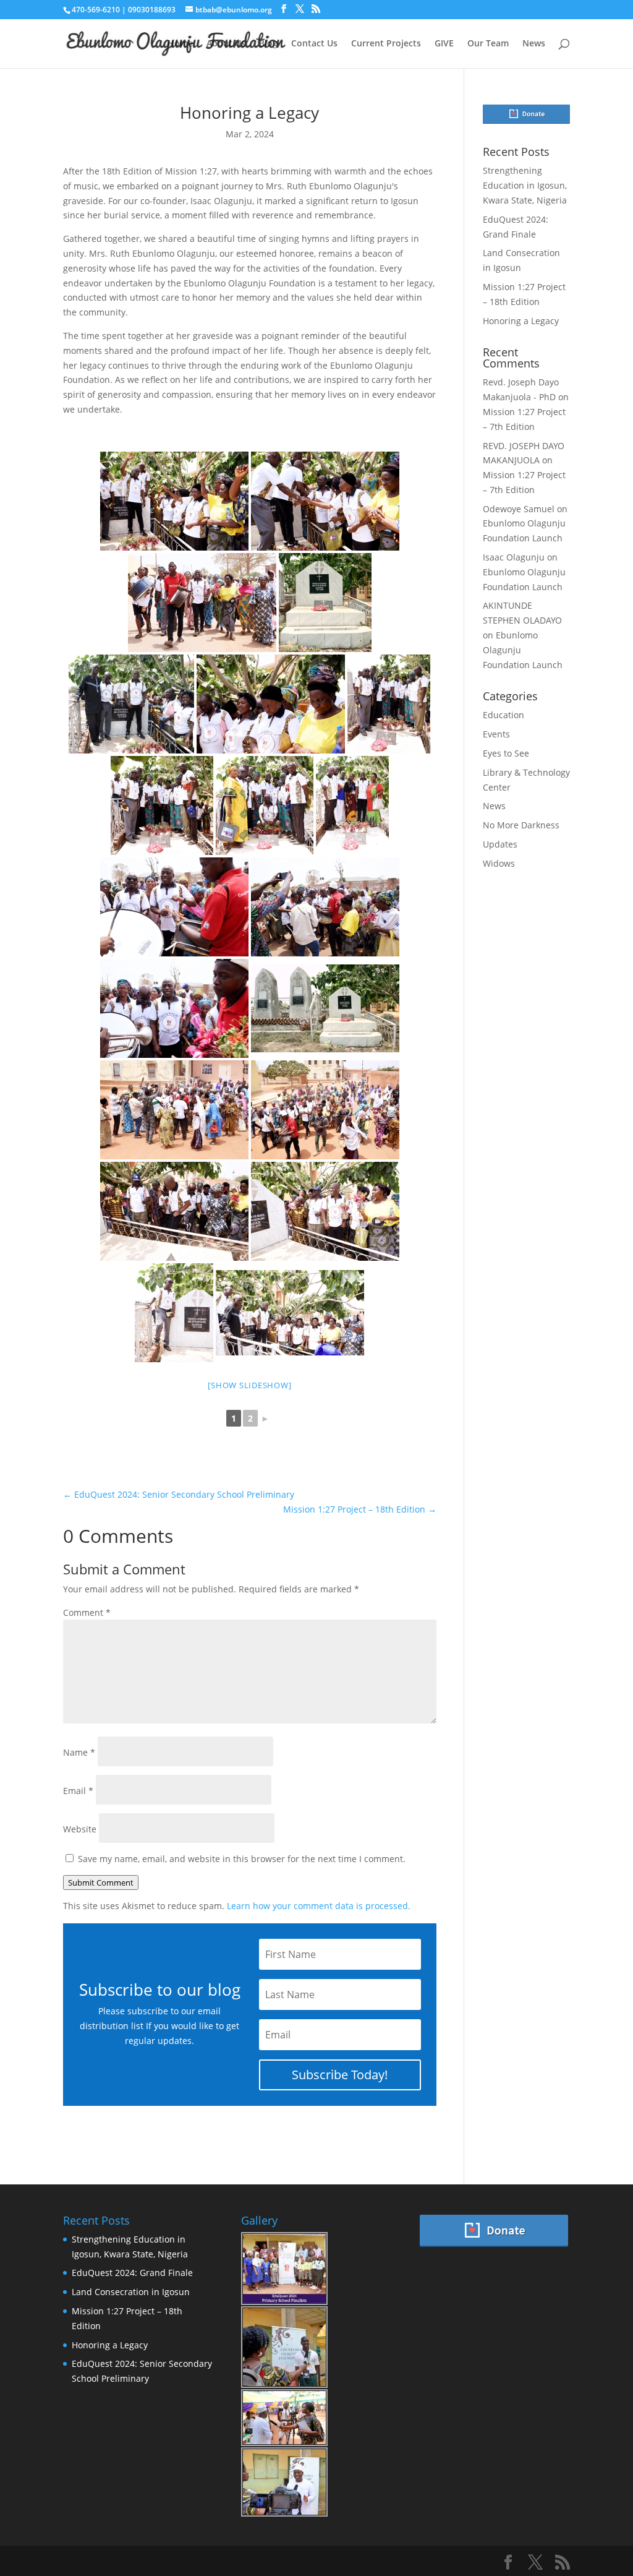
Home (180, 44)
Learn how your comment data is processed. (319, 1906)
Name (79, 1752)
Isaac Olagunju (514, 557)
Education (503, 715)
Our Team (488, 44)
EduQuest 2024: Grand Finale (132, 2273)
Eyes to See (506, 753)
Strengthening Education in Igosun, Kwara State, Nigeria (525, 185)
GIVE (444, 44)
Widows (499, 863)
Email (78, 1791)
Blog (268, 44)
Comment (87, 1612)
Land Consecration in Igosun (131, 2292)
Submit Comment (101, 1883)
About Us (226, 44)
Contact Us (314, 44)
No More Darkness (521, 825)
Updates (500, 844)
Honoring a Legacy (521, 321)
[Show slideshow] (249, 1385)
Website (80, 1829)
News (534, 44)
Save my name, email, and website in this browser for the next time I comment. (242, 1859)
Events (496, 734)
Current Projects (386, 44)
